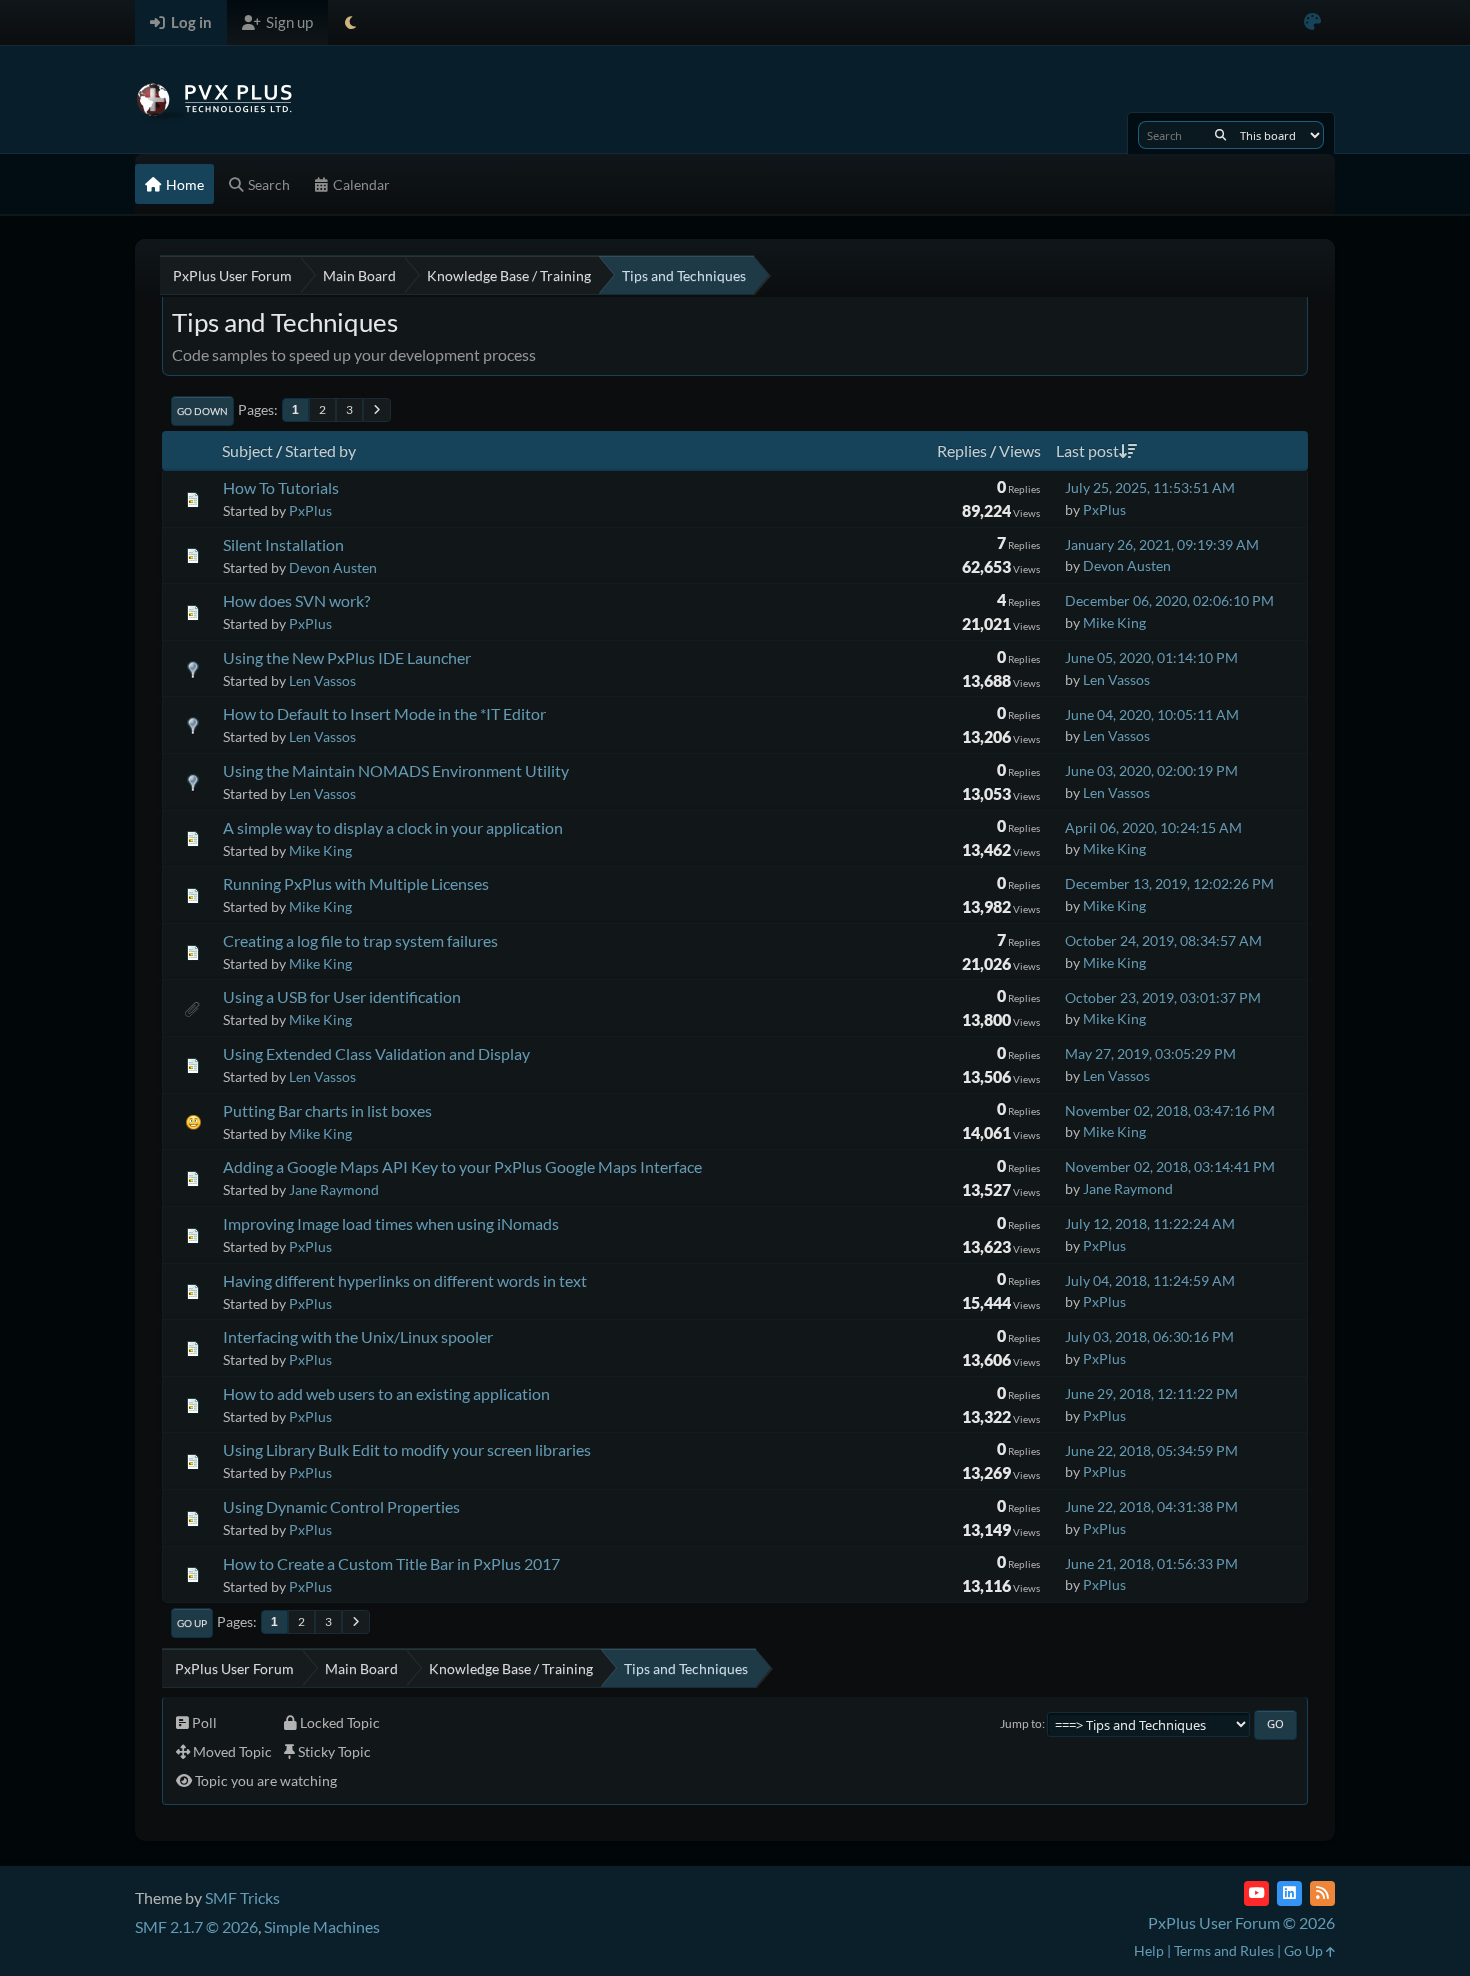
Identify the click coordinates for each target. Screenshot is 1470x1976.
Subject (247, 450)
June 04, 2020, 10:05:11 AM (1152, 714)
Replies (962, 450)
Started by (320, 450)
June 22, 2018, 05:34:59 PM (1151, 1450)
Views (1020, 450)
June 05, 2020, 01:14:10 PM (1151, 657)
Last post (1087, 450)
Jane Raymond (334, 1189)
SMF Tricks (242, 1897)
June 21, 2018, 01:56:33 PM (1151, 1563)
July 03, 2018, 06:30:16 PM (1149, 1336)
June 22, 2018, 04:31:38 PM (1151, 1506)
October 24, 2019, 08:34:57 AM (1163, 940)
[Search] (1220, 135)
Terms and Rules (1224, 1950)
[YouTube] (1256, 1893)
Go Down (202, 411)
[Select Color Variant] (1312, 22)
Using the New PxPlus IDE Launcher (347, 657)
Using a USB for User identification (342, 996)
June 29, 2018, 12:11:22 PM (1151, 1393)
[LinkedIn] (1289, 1893)
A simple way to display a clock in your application (393, 827)
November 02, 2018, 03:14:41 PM (1170, 1166)
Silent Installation (283, 544)
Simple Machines (322, 1926)
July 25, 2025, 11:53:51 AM (1150, 487)
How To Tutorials (281, 487)
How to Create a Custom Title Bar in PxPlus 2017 (391, 1563)
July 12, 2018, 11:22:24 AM (1150, 1223)
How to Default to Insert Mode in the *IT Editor (384, 713)
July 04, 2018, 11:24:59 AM (1150, 1280)
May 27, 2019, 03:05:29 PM (1150, 1053)
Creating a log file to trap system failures (360, 940)
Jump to (1021, 1723)
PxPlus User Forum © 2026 (1241, 1922)
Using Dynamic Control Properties (341, 1506)
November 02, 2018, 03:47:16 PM (1170, 1110)
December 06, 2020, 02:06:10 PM (1169, 600)
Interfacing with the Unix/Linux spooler (358, 1336)
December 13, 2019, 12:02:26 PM (1169, 883)
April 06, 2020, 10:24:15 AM (1153, 827)
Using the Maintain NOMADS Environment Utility (396, 770)
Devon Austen (333, 567)
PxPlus (310, 510)
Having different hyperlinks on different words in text (405, 1280)
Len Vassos (322, 680)
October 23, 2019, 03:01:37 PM (1163, 997)
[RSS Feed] (1322, 1893)
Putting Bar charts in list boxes (327, 1110)
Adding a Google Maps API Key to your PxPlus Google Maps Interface (462, 1166)
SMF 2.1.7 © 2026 (196, 1926)
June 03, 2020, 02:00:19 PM (1151, 770)
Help (1149, 1950)
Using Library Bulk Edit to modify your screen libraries (407, 1449)
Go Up (192, 1623)
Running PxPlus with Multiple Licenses (356, 883)
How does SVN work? (296, 600)
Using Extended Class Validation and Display (376, 1053)
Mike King (1114, 622)
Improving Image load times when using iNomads (391, 1223)
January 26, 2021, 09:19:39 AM (1162, 544)
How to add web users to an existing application (386, 1393)
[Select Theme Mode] (350, 22)
